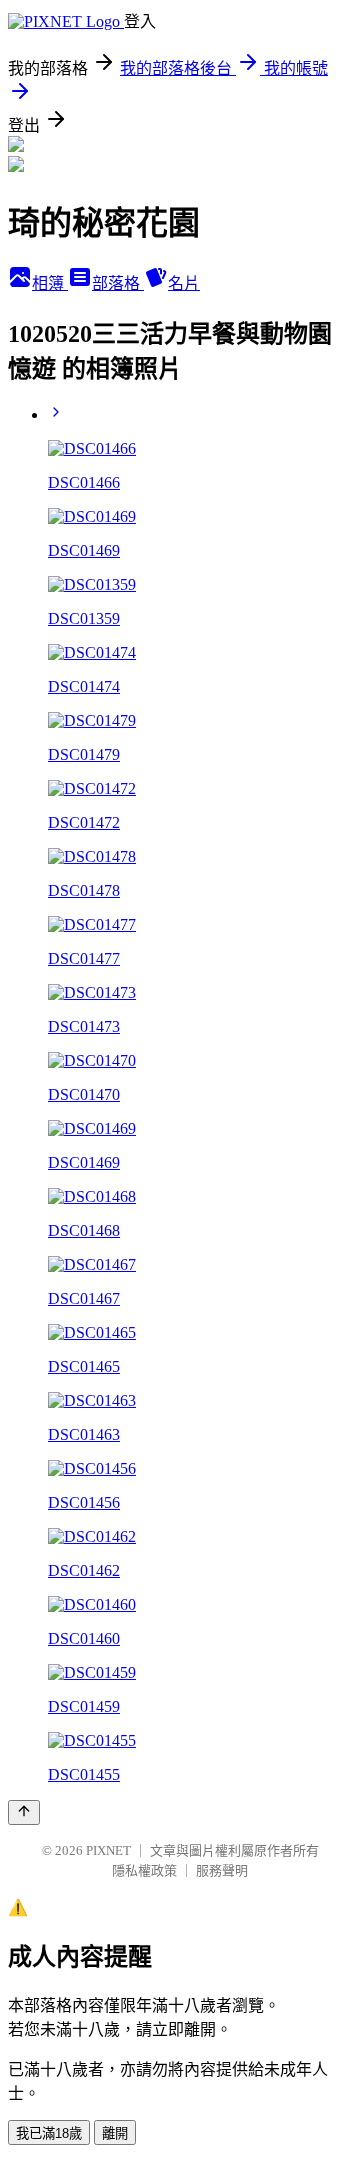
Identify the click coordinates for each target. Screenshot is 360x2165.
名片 (184, 283)
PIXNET (108, 1850)
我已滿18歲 (49, 2133)
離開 (115, 2133)
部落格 (118, 283)
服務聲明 (222, 1870)
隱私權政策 (144, 1870)
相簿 (50, 283)
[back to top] (24, 1812)
